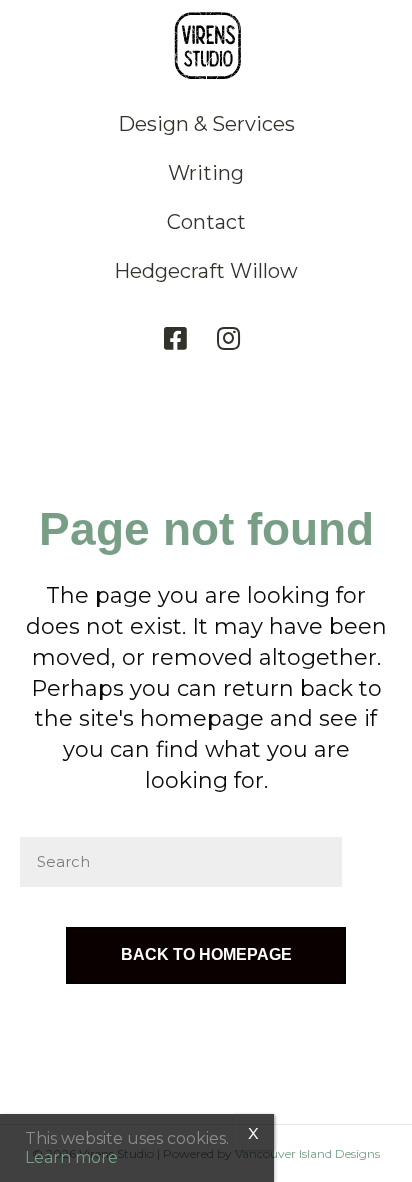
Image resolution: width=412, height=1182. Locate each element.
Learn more (71, 1157)
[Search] (367, 862)
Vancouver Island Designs (307, 1153)
